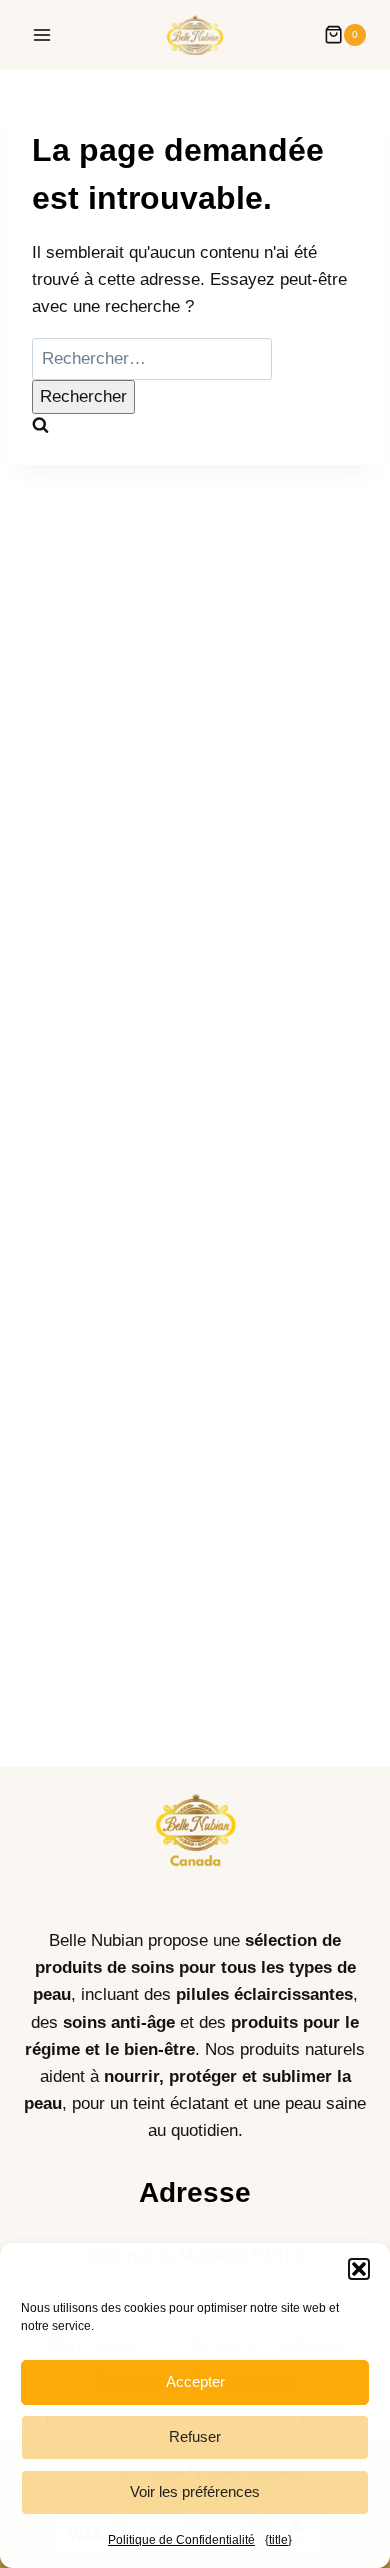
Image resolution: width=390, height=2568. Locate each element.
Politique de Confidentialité (181, 2540)
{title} (278, 2540)
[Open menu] (42, 34)
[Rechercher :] (152, 358)
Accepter (195, 2381)
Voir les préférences (195, 2491)
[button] (359, 2269)
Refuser (195, 2436)
